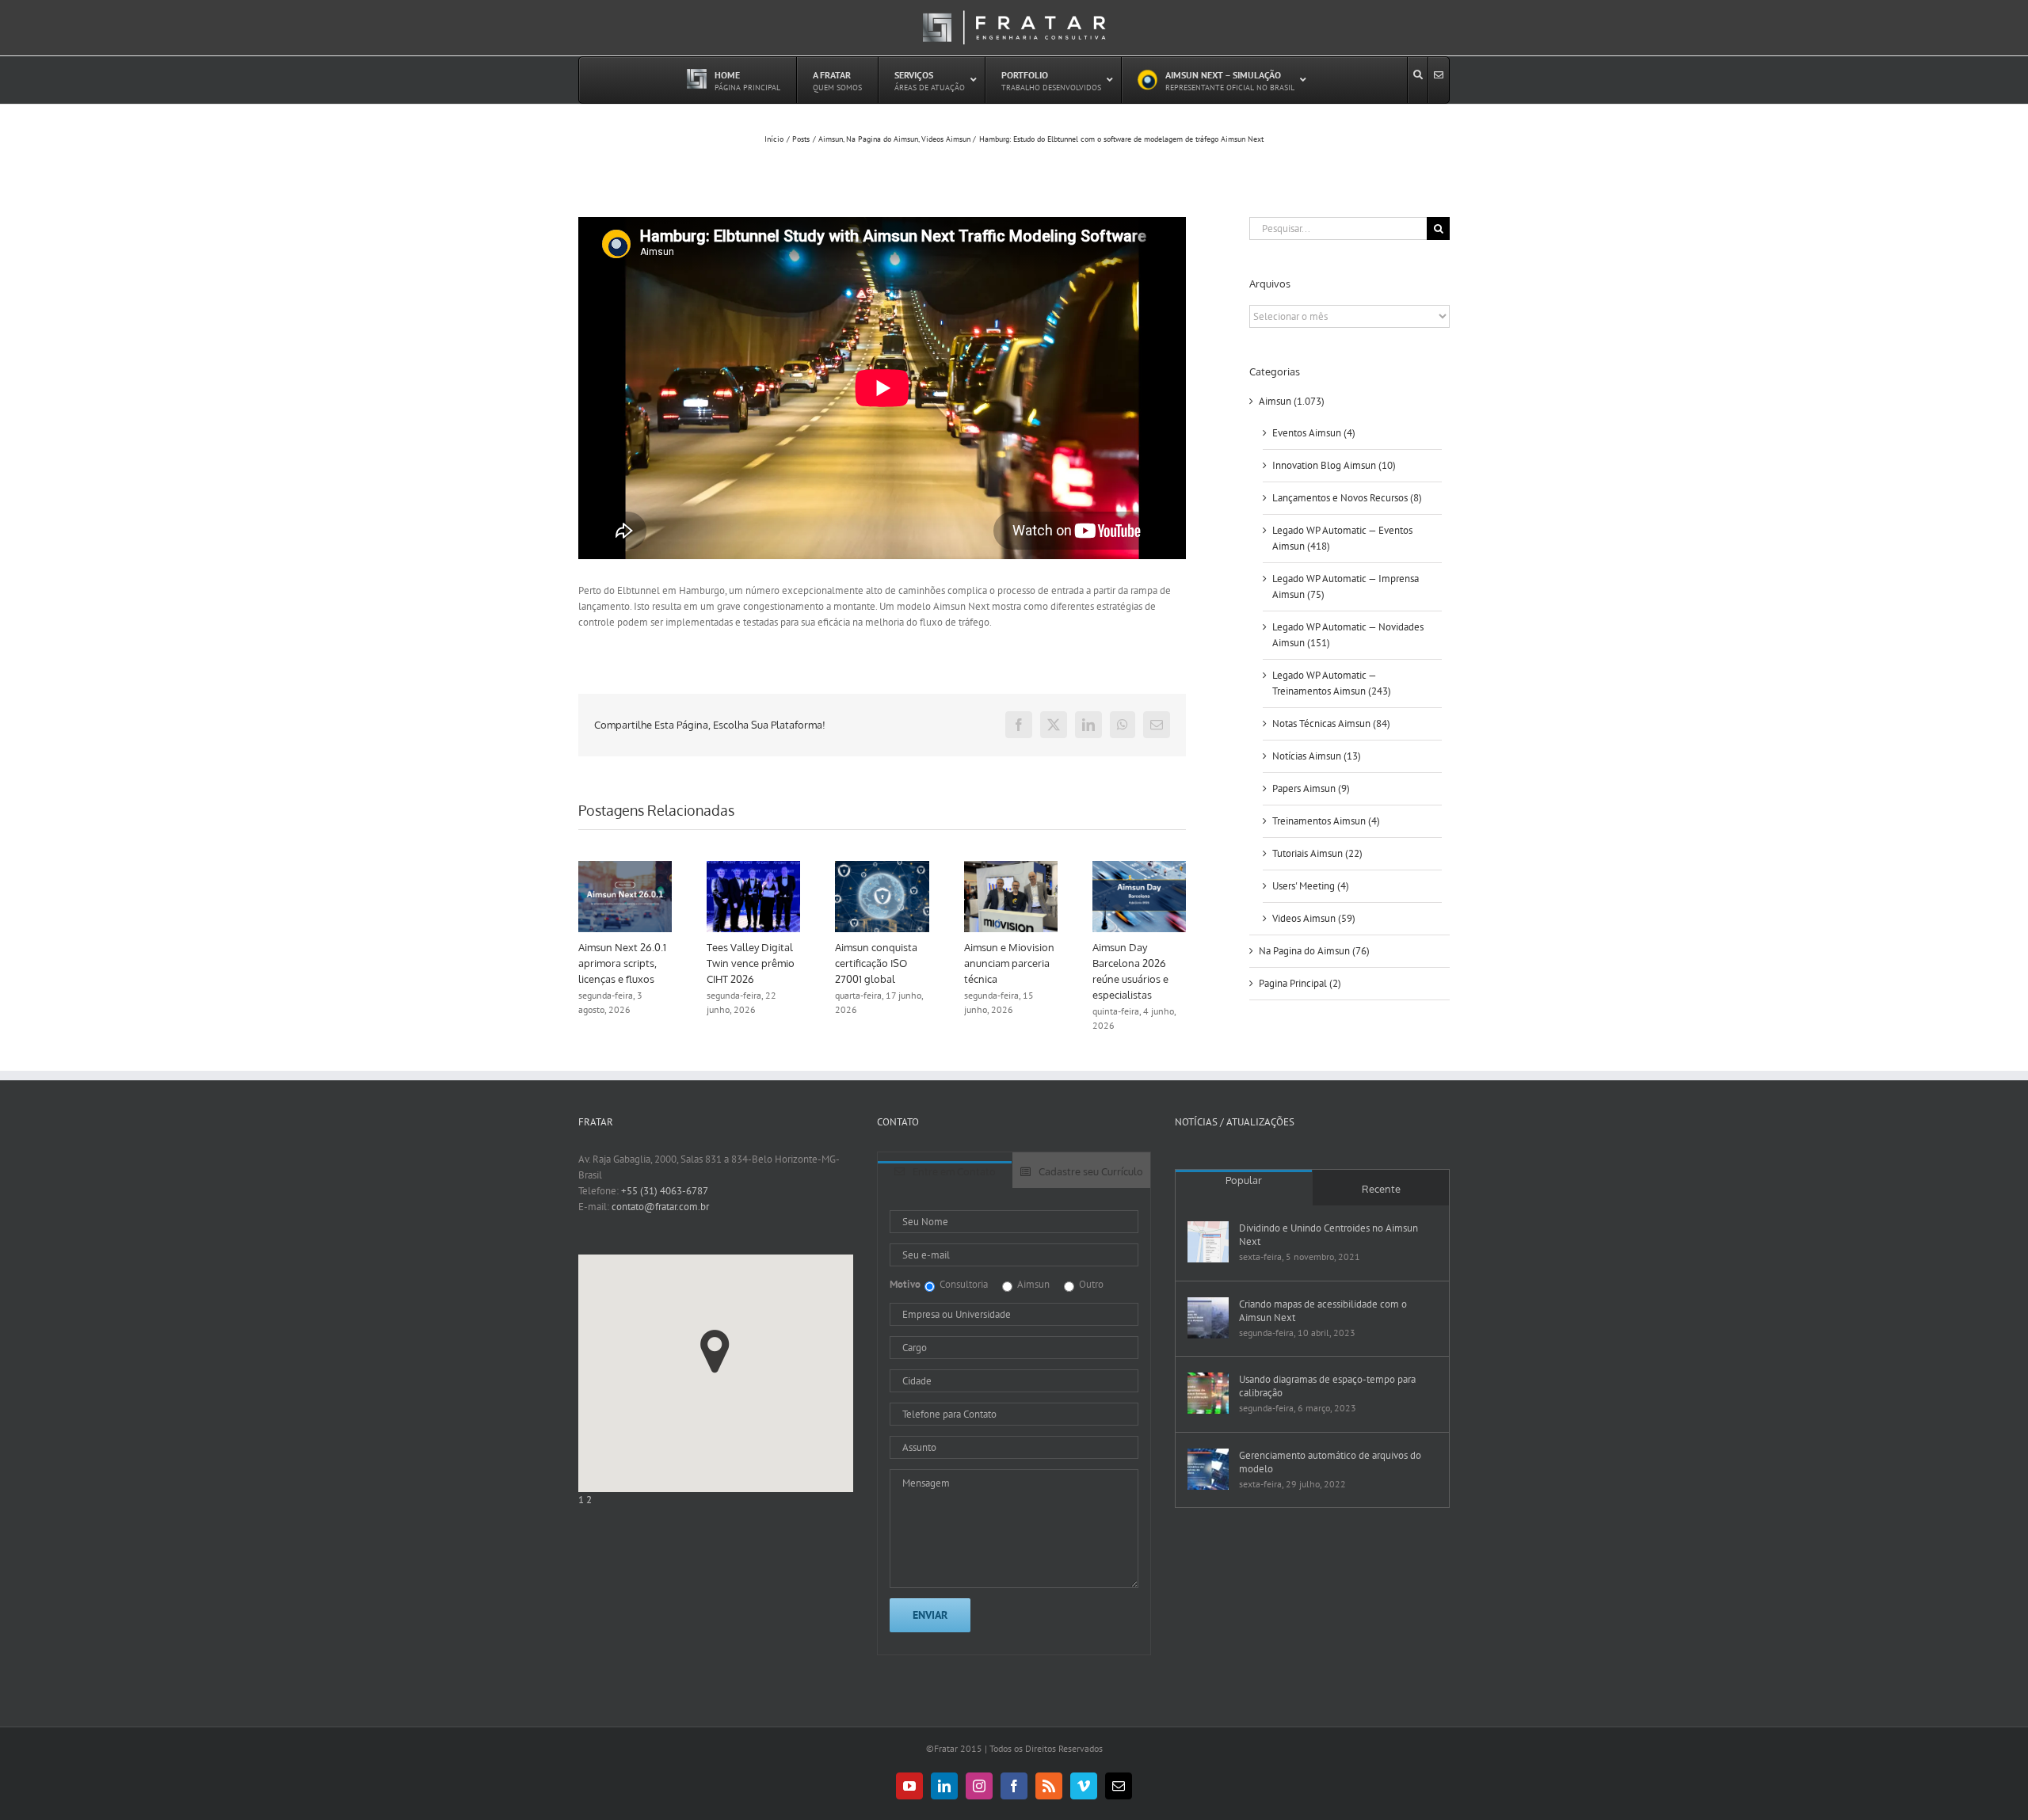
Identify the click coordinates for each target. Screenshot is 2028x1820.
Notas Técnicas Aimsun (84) (1331, 723)
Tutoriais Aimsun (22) (1317, 853)
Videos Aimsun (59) (1314, 918)
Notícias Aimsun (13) (1317, 756)
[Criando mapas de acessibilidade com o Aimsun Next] (1208, 1318)
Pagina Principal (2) (1300, 983)
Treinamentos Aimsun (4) (1326, 821)
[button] (715, 1352)
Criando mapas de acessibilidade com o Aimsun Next (1323, 1311)
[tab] (945, 1175)
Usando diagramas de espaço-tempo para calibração (1327, 1386)
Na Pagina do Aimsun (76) (1314, 951)
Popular (1244, 1180)
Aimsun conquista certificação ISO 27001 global (892, 963)
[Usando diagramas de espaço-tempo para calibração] (1208, 1393)
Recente (1381, 1189)
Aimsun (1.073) (1292, 401)
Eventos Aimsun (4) (1314, 433)
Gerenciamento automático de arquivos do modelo (1330, 1462)
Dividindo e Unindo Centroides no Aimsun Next (1328, 1235)
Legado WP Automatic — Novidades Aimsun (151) (1348, 635)
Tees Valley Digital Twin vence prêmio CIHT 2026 (766, 963)
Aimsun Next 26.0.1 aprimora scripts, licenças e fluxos (638, 963)
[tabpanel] (1014, 1422)
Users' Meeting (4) (1311, 886)
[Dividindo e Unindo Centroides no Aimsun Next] (1208, 1242)
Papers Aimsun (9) (1311, 788)
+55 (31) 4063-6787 (665, 1191)
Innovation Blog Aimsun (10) (1334, 465)
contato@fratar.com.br (660, 1207)
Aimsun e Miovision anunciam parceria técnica (1024, 963)
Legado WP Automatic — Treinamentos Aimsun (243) (1332, 683)
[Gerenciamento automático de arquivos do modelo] (1208, 1469)
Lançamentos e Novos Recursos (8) (1347, 498)
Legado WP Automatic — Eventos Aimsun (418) (1342, 538)
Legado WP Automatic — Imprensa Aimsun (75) (1346, 586)
